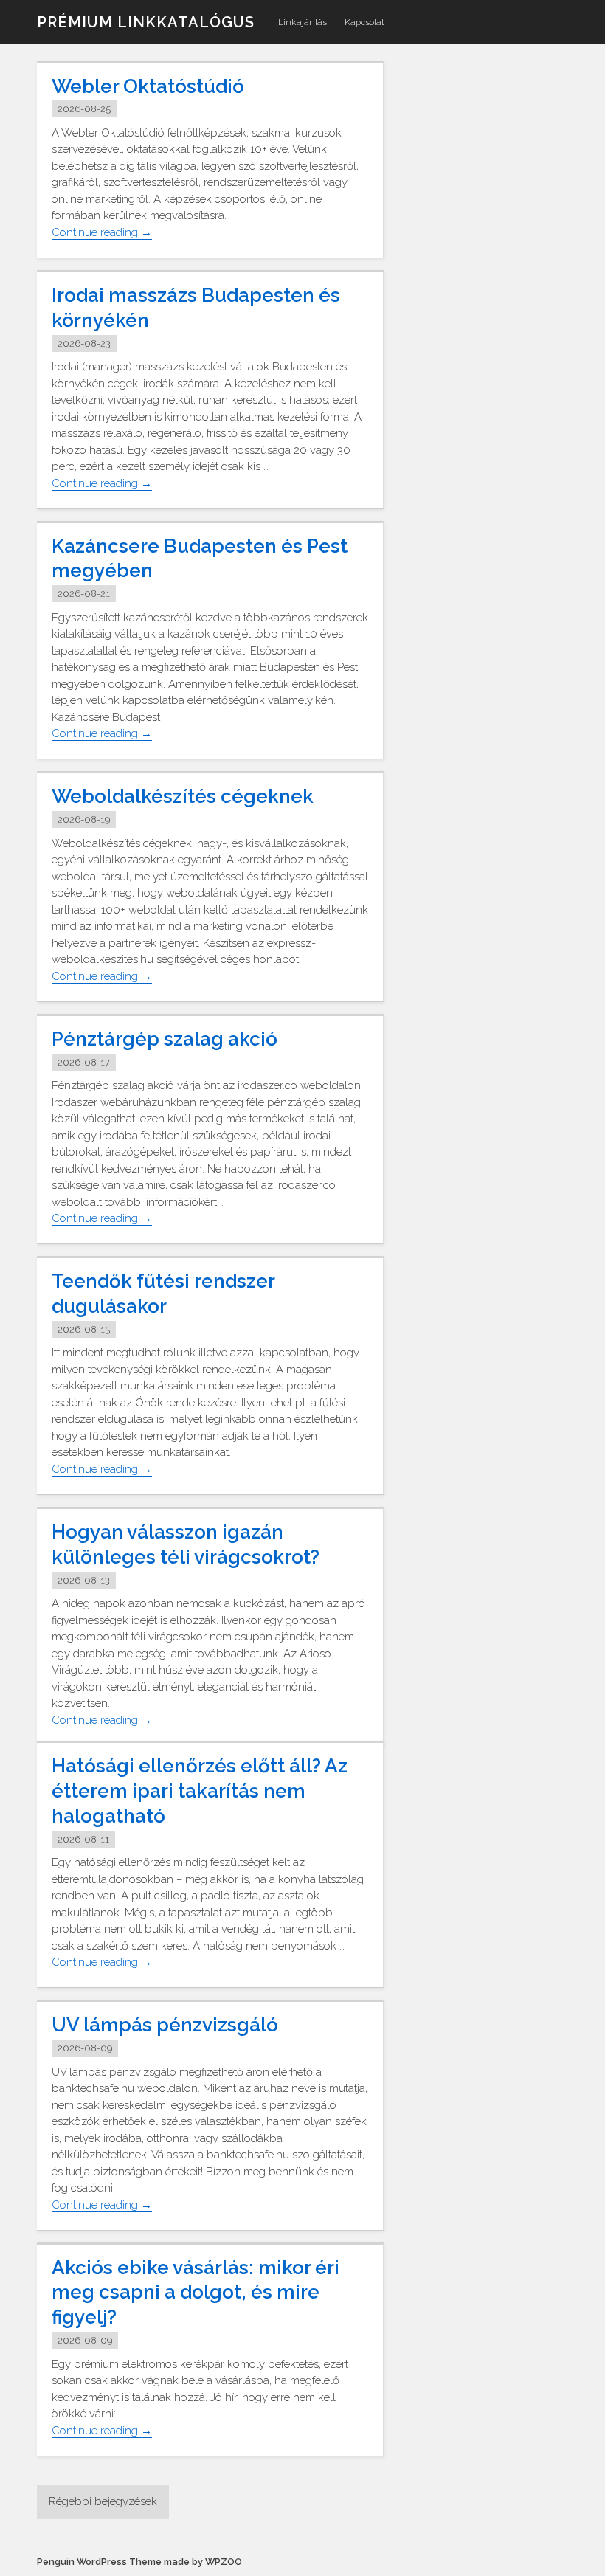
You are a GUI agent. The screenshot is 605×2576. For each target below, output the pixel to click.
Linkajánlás (302, 22)
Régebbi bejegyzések (103, 2501)
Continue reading (102, 233)
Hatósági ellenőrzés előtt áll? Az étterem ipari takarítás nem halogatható (200, 1791)
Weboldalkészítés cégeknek (183, 796)
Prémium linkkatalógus (146, 22)
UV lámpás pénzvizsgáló (165, 2025)
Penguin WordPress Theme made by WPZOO (139, 2562)
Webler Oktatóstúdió (148, 86)
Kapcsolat (364, 22)
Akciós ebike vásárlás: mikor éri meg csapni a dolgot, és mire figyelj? (196, 2293)
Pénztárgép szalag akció (165, 1039)
